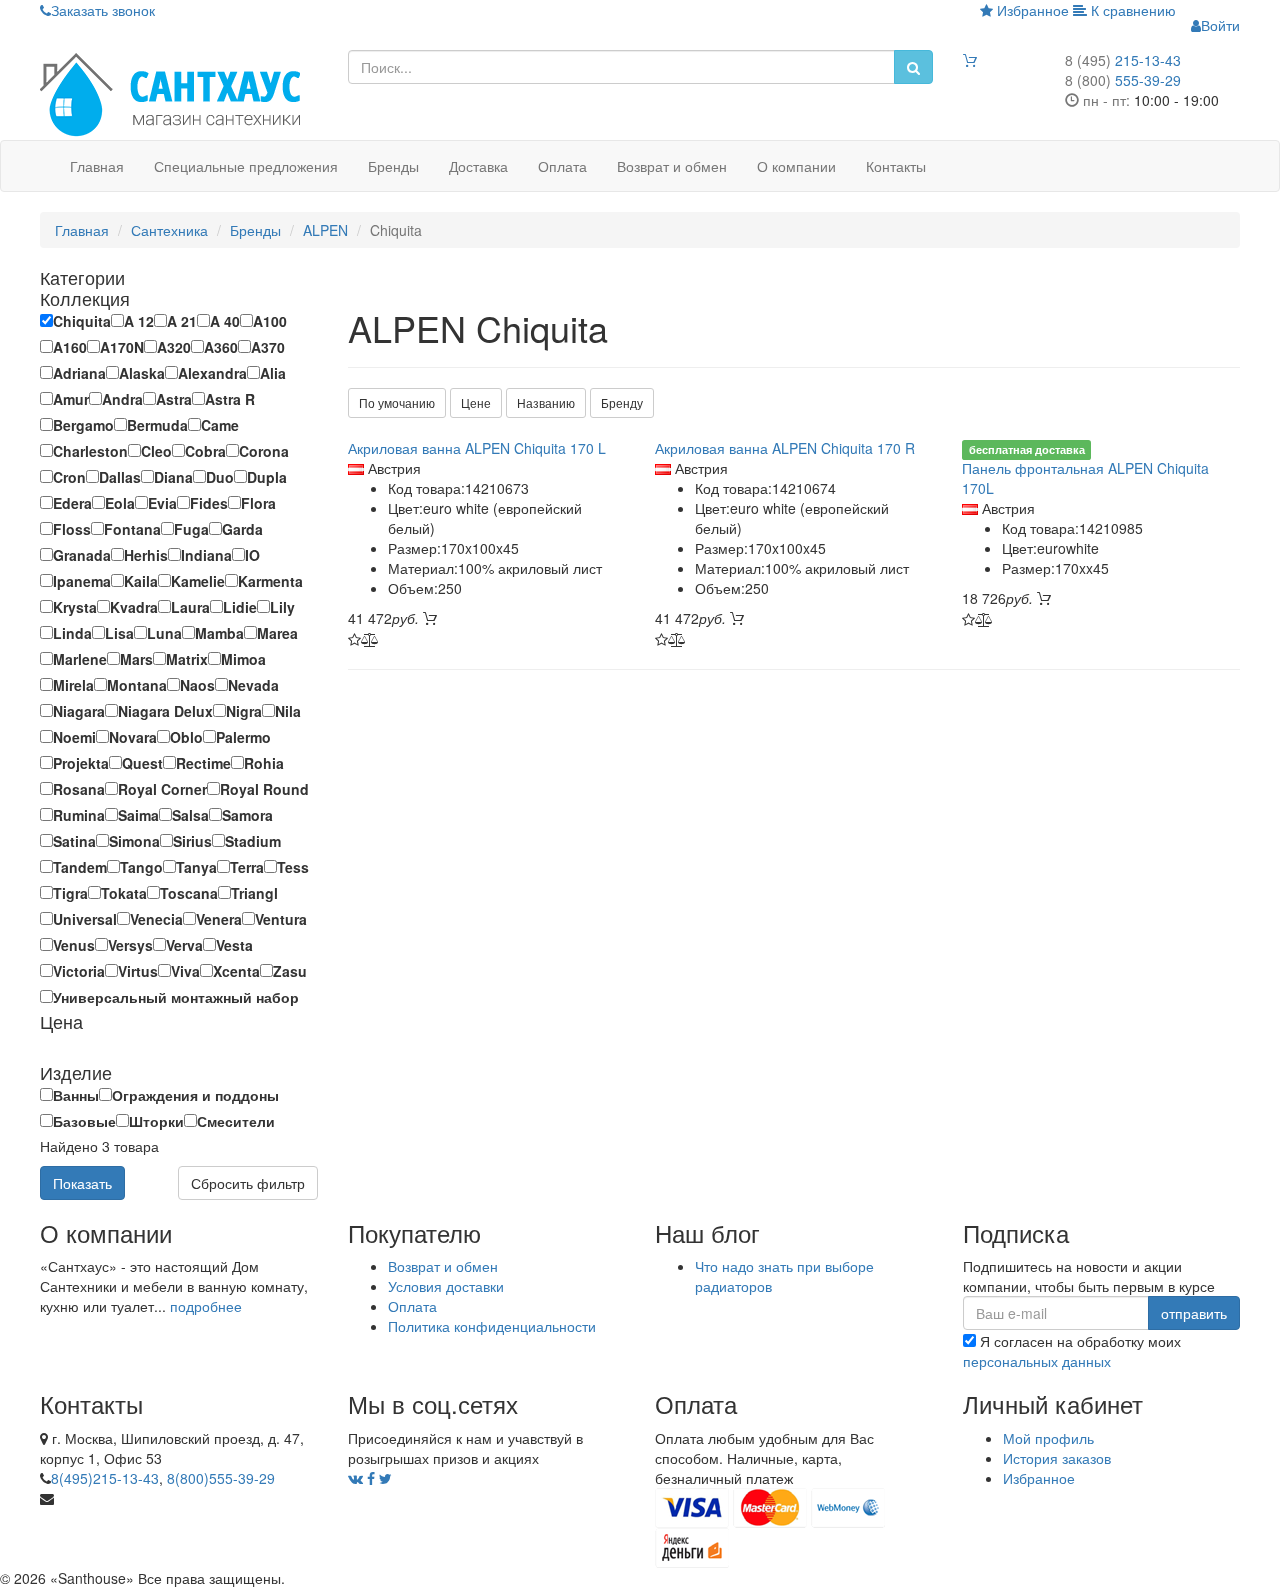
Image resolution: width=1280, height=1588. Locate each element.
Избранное (1031, 10)
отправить (1194, 1313)
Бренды (393, 166)
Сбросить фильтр (248, 1183)
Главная (97, 166)
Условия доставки (446, 1286)
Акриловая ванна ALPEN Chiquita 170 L (477, 448)
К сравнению (1131, 10)
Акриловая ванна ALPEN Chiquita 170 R (785, 448)
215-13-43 (1123, 60)
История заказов (1057, 1458)
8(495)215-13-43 (105, 1478)
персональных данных (1037, 1361)
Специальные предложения (246, 166)
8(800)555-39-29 (221, 1478)
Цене (476, 402)
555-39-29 (1123, 80)
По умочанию (397, 402)
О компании (796, 166)
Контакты (896, 166)
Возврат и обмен (672, 166)
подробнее (206, 1306)
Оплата (562, 166)
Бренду (622, 402)
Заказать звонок (103, 10)
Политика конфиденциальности (492, 1326)
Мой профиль (1048, 1438)
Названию (546, 402)
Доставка (478, 166)
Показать (82, 1183)
